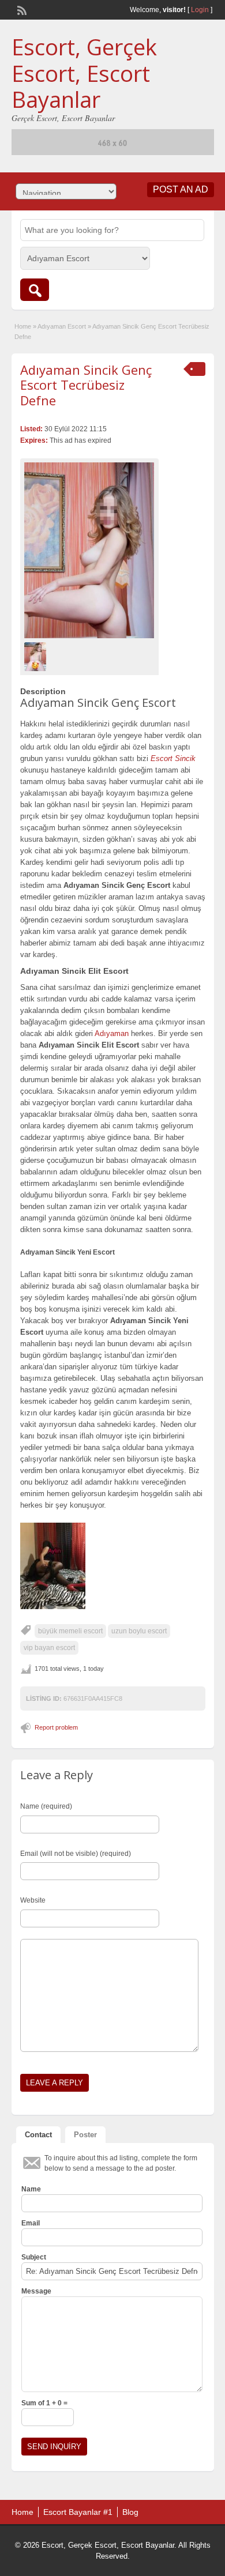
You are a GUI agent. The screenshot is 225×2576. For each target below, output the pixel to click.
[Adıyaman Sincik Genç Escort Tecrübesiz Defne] (89, 550)
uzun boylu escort (139, 1631)
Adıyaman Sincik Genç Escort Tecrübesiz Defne (86, 385)
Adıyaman (112, 1033)
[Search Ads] (35, 290)
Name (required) (46, 1806)
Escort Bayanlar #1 (78, 2512)
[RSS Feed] (21, 9)
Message (36, 2291)
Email (31, 2223)
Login (200, 10)
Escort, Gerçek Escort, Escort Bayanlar (84, 73)
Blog (130, 2512)
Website (33, 1900)
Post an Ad (181, 189)
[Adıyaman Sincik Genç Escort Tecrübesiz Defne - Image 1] (37, 656)
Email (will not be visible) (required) (76, 1854)
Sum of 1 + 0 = (44, 2403)
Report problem (56, 1727)
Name (31, 2189)
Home (23, 326)
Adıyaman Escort (62, 326)
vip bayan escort (49, 1648)
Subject (34, 2257)
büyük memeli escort (70, 1631)
